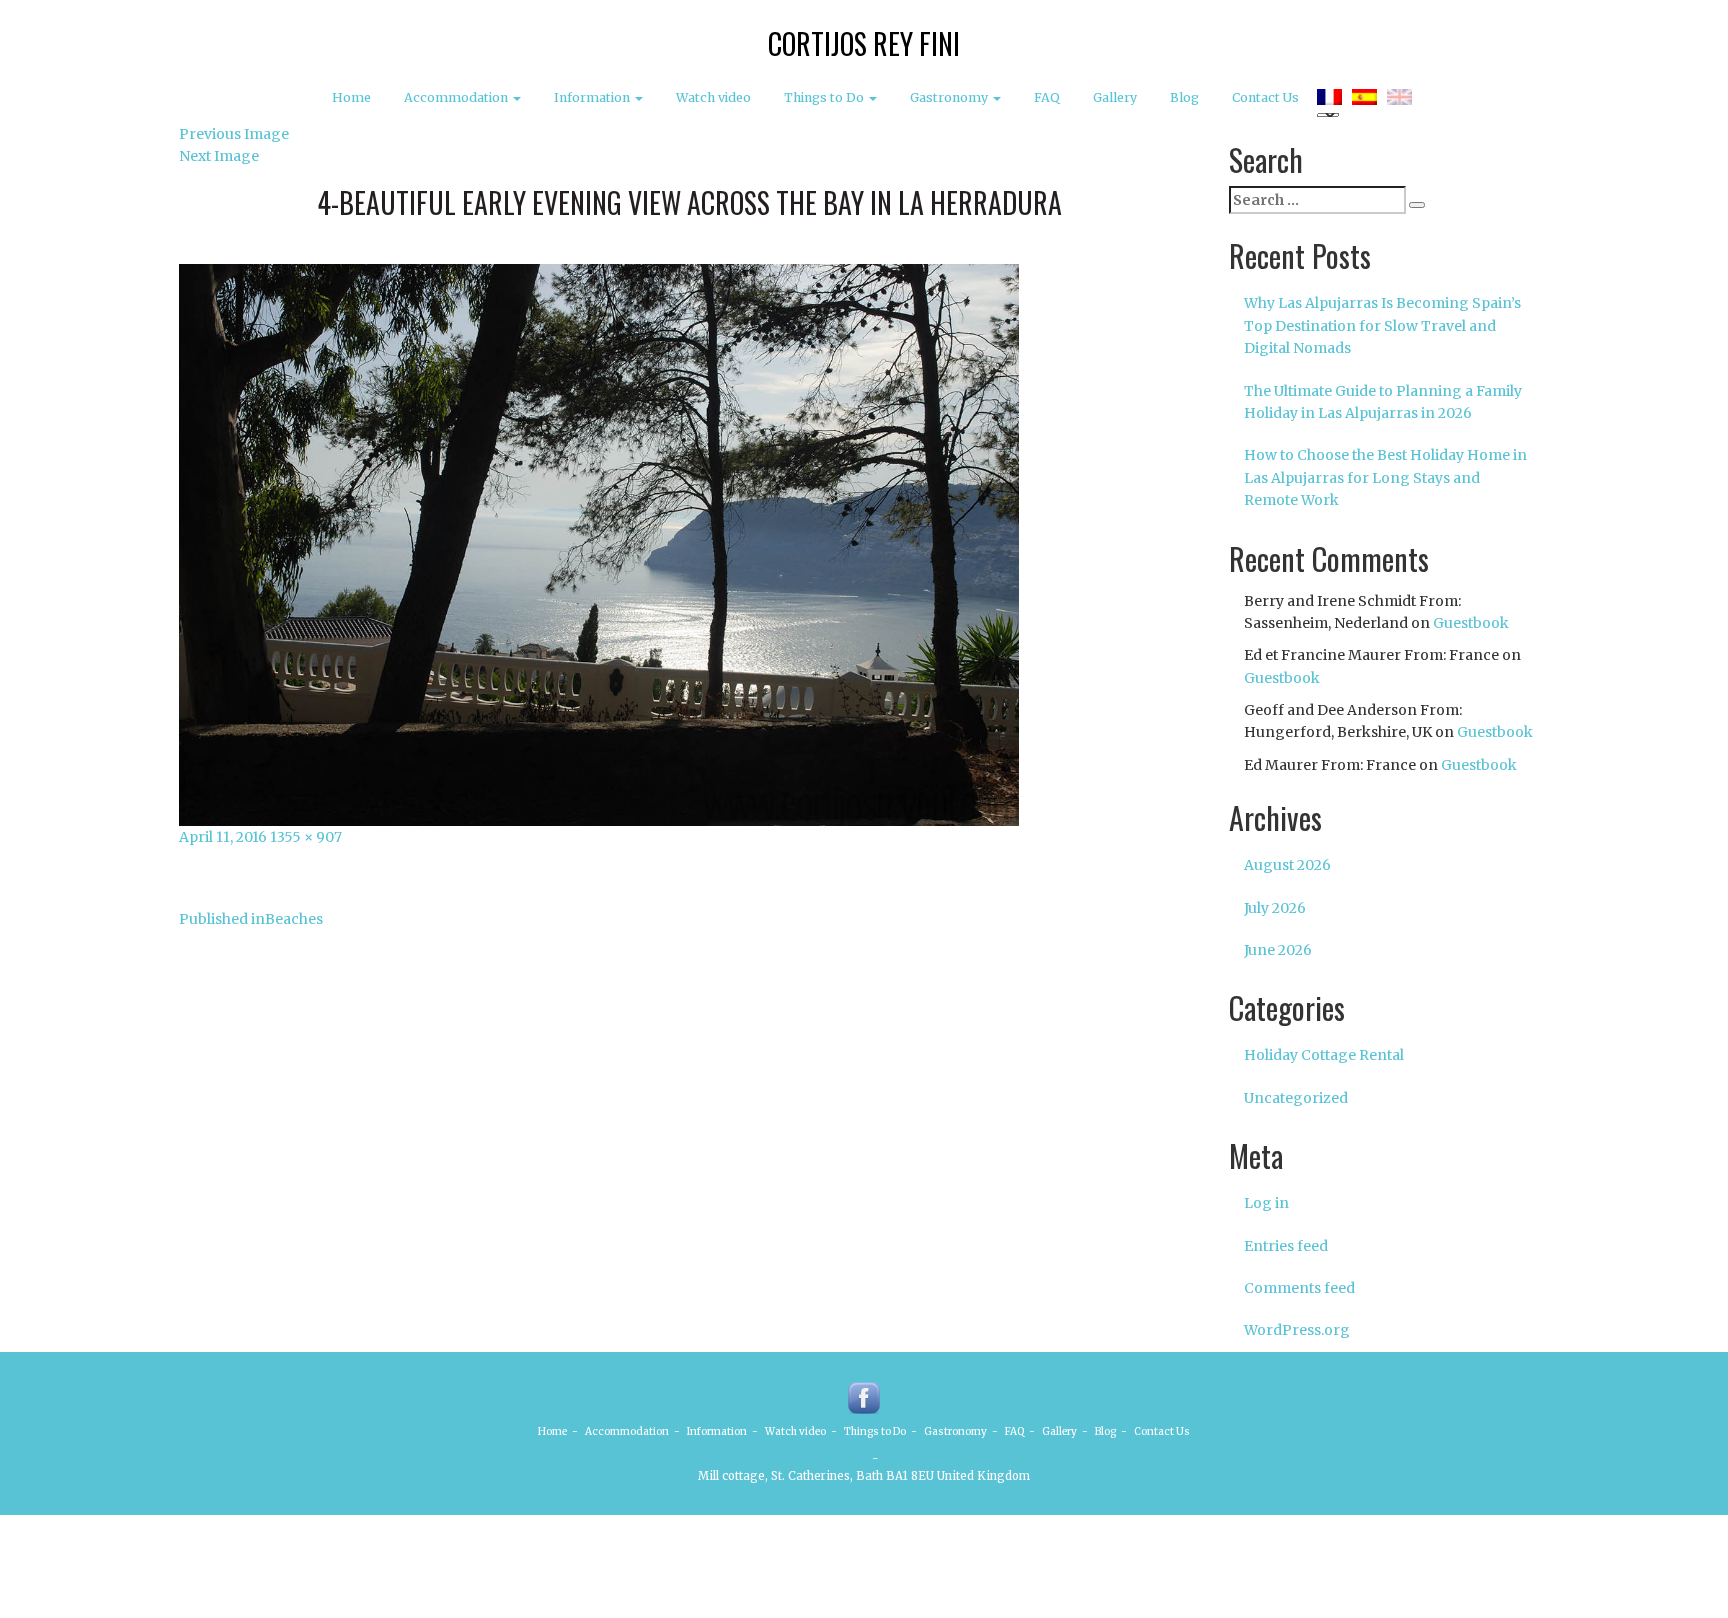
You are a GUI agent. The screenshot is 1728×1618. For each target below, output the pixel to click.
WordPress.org (1297, 1330)
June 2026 (1278, 950)
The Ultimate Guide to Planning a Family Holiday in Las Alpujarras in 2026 (1383, 402)
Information (593, 97)
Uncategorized (1296, 1098)
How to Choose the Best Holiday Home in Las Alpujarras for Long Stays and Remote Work (1385, 477)
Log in (1266, 1203)
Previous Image (234, 134)
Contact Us (1265, 97)
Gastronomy (950, 97)
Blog (1184, 97)
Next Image (219, 156)
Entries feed (1286, 1246)
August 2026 (1287, 865)
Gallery (1115, 97)
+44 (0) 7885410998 (936, 1458)
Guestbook (1471, 623)
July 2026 (1275, 908)
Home (351, 97)
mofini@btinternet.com (803, 1458)
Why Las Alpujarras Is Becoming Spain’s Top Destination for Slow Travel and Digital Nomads (1382, 325)
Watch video (713, 97)
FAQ (1047, 97)
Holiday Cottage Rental (1324, 1055)
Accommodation (457, 97)
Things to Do (825, 97)
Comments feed (1299, 1288)
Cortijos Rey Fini (864, 43)
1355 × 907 (306, 837)
